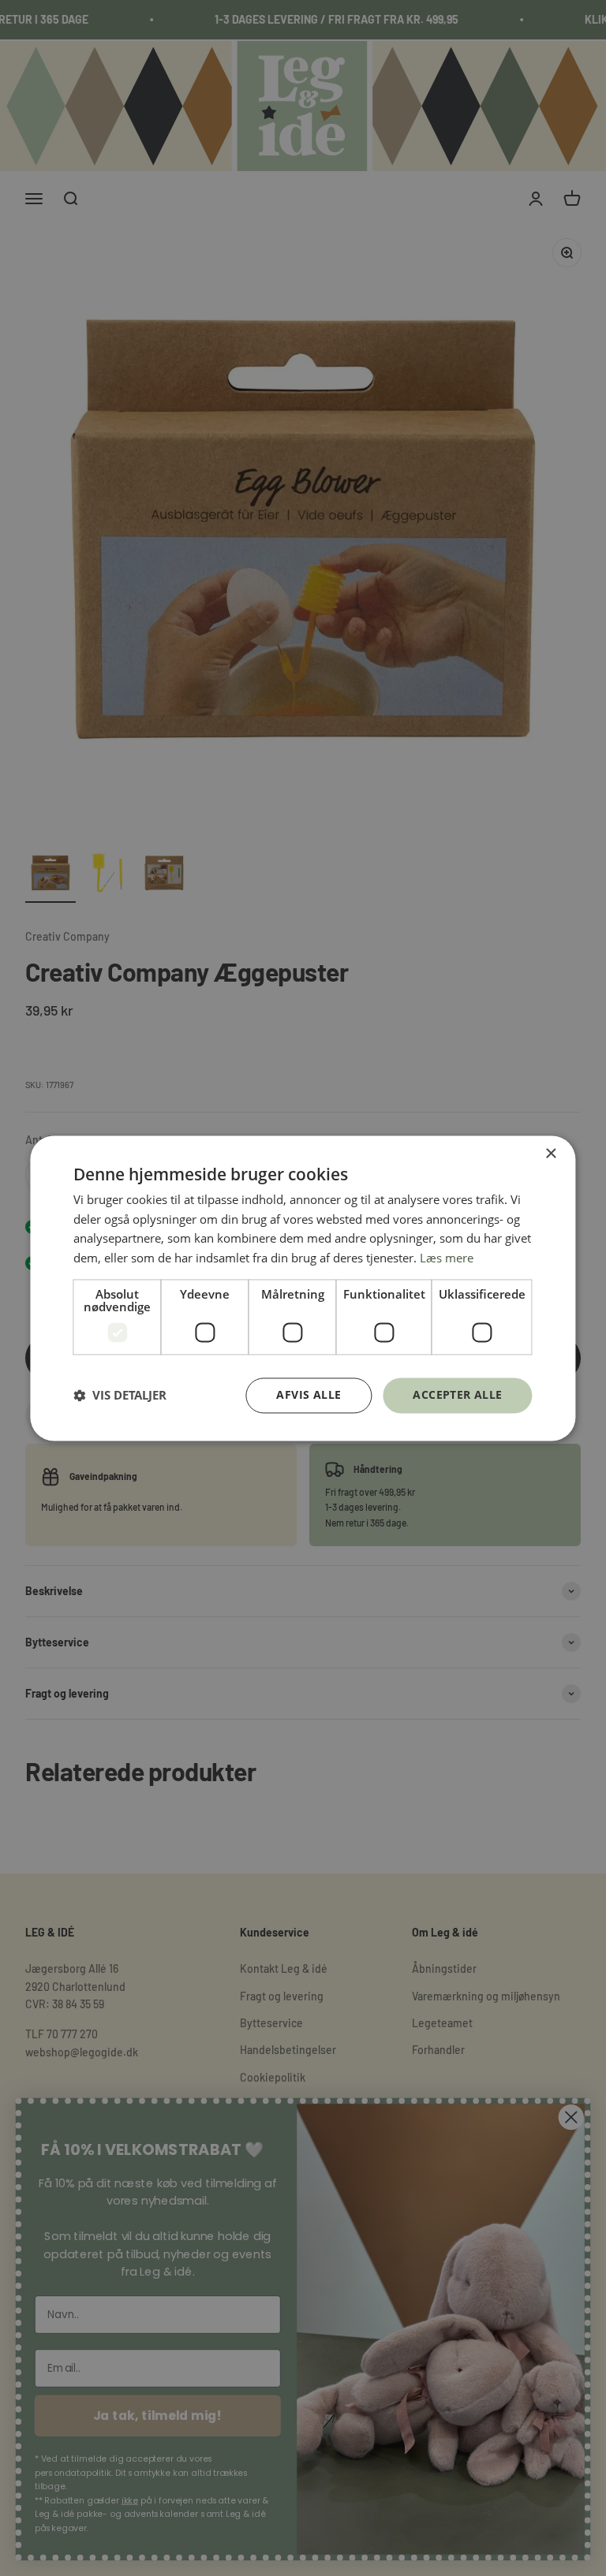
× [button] (550, 1154)
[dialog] (303, 1288)
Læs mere (447, 1258)
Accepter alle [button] (457, 1394)
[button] (120, 1396)
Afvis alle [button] (309, 1394)
